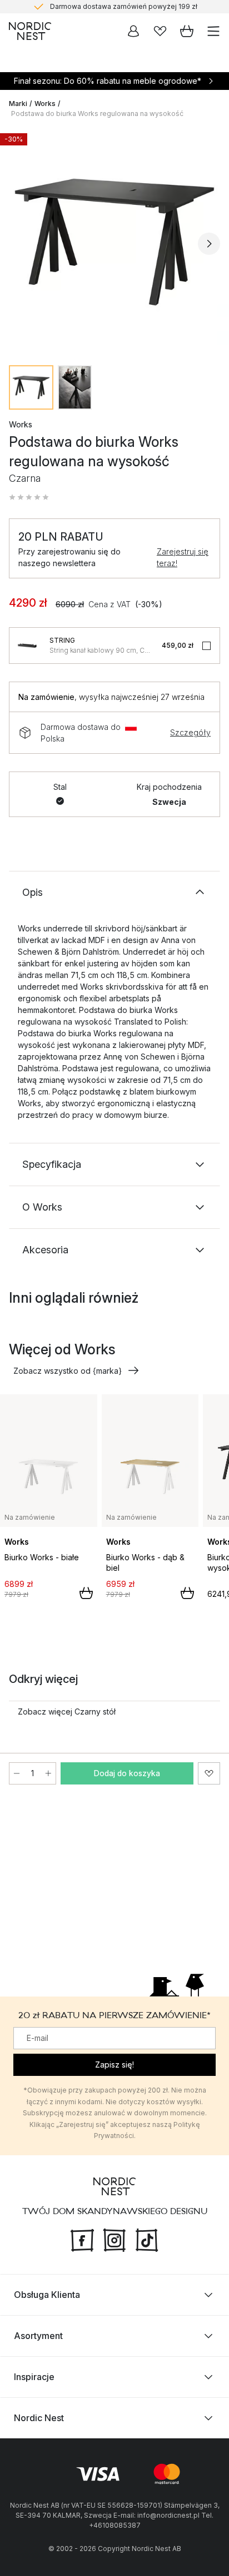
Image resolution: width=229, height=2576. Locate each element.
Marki (18, 104)
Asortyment (38, 2336)
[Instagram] (114, 2239)
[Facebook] (82, 2239)
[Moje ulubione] (160, 31)
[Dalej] (209, 244)
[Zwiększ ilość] (48, 1773)
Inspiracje (34, 2377)
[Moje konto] (133, 31)
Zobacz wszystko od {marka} (68, 1371)
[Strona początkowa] (30, 31)
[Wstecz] (20, 244)
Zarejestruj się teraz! (183, 557)
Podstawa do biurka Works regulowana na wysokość (97, 114)
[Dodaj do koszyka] (86, 1593)
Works (45, 104)
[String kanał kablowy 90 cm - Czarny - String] (27, 646)
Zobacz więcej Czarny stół (67, 1712)
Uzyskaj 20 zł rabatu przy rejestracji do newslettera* (124, 9)
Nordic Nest (39, 2418)
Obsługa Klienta (47, 2295)
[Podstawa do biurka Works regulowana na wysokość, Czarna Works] (114, 242)
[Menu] (213, 31)
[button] (29, 497)
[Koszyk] (187, 31)
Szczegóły (190, 732)
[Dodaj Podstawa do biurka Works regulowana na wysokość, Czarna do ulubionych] (209, 1773)
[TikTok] (147, 2239)
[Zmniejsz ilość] (17, 1773)
